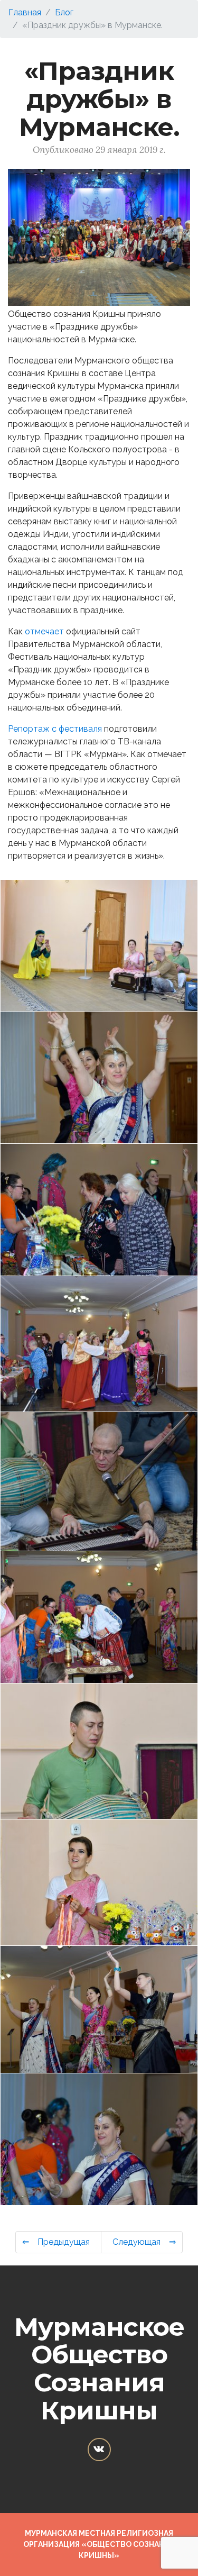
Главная (25, 12)
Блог (64, 12)
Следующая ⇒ (142, 2242)
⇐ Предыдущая (58, 2242)
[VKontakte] (99, 2450)
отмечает (44, 631)
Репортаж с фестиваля (55, 729)
